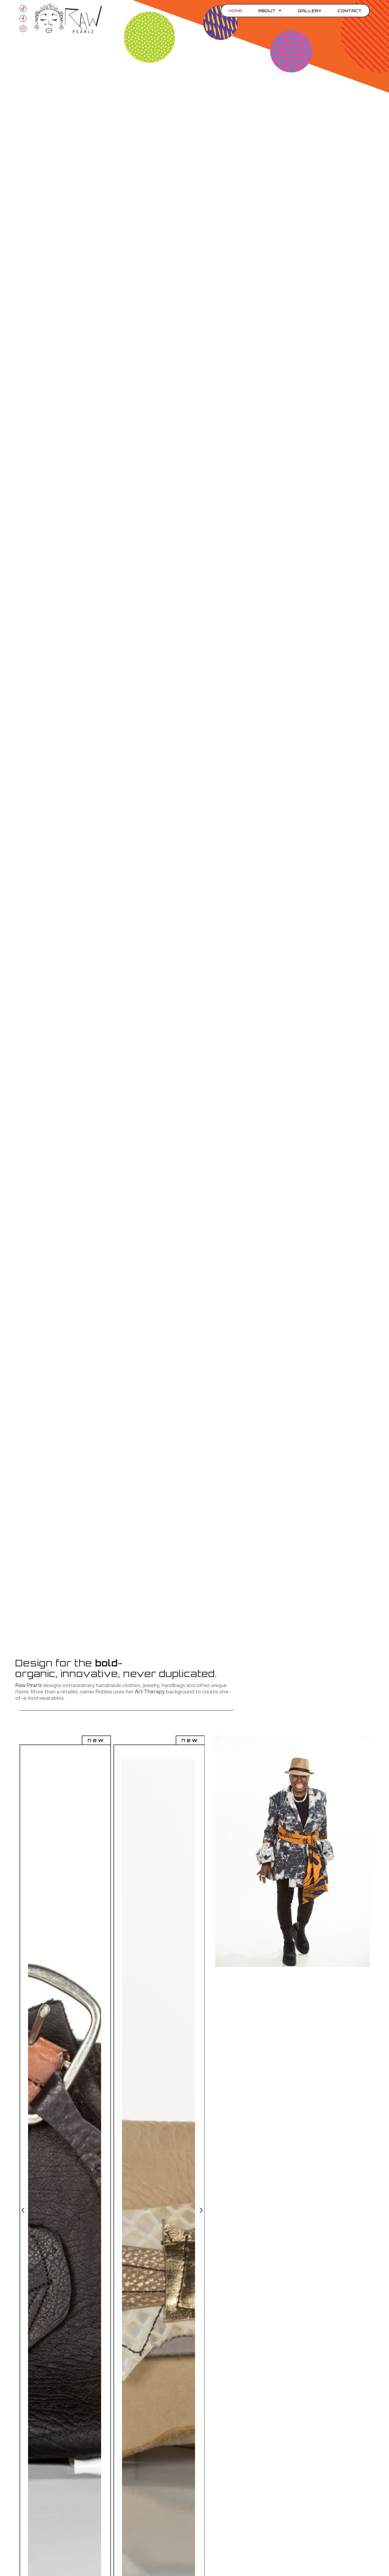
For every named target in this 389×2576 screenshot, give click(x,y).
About (267, 11)
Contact (350, 11)
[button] (23, 2210)
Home (236, 11)
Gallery (310, 11)
